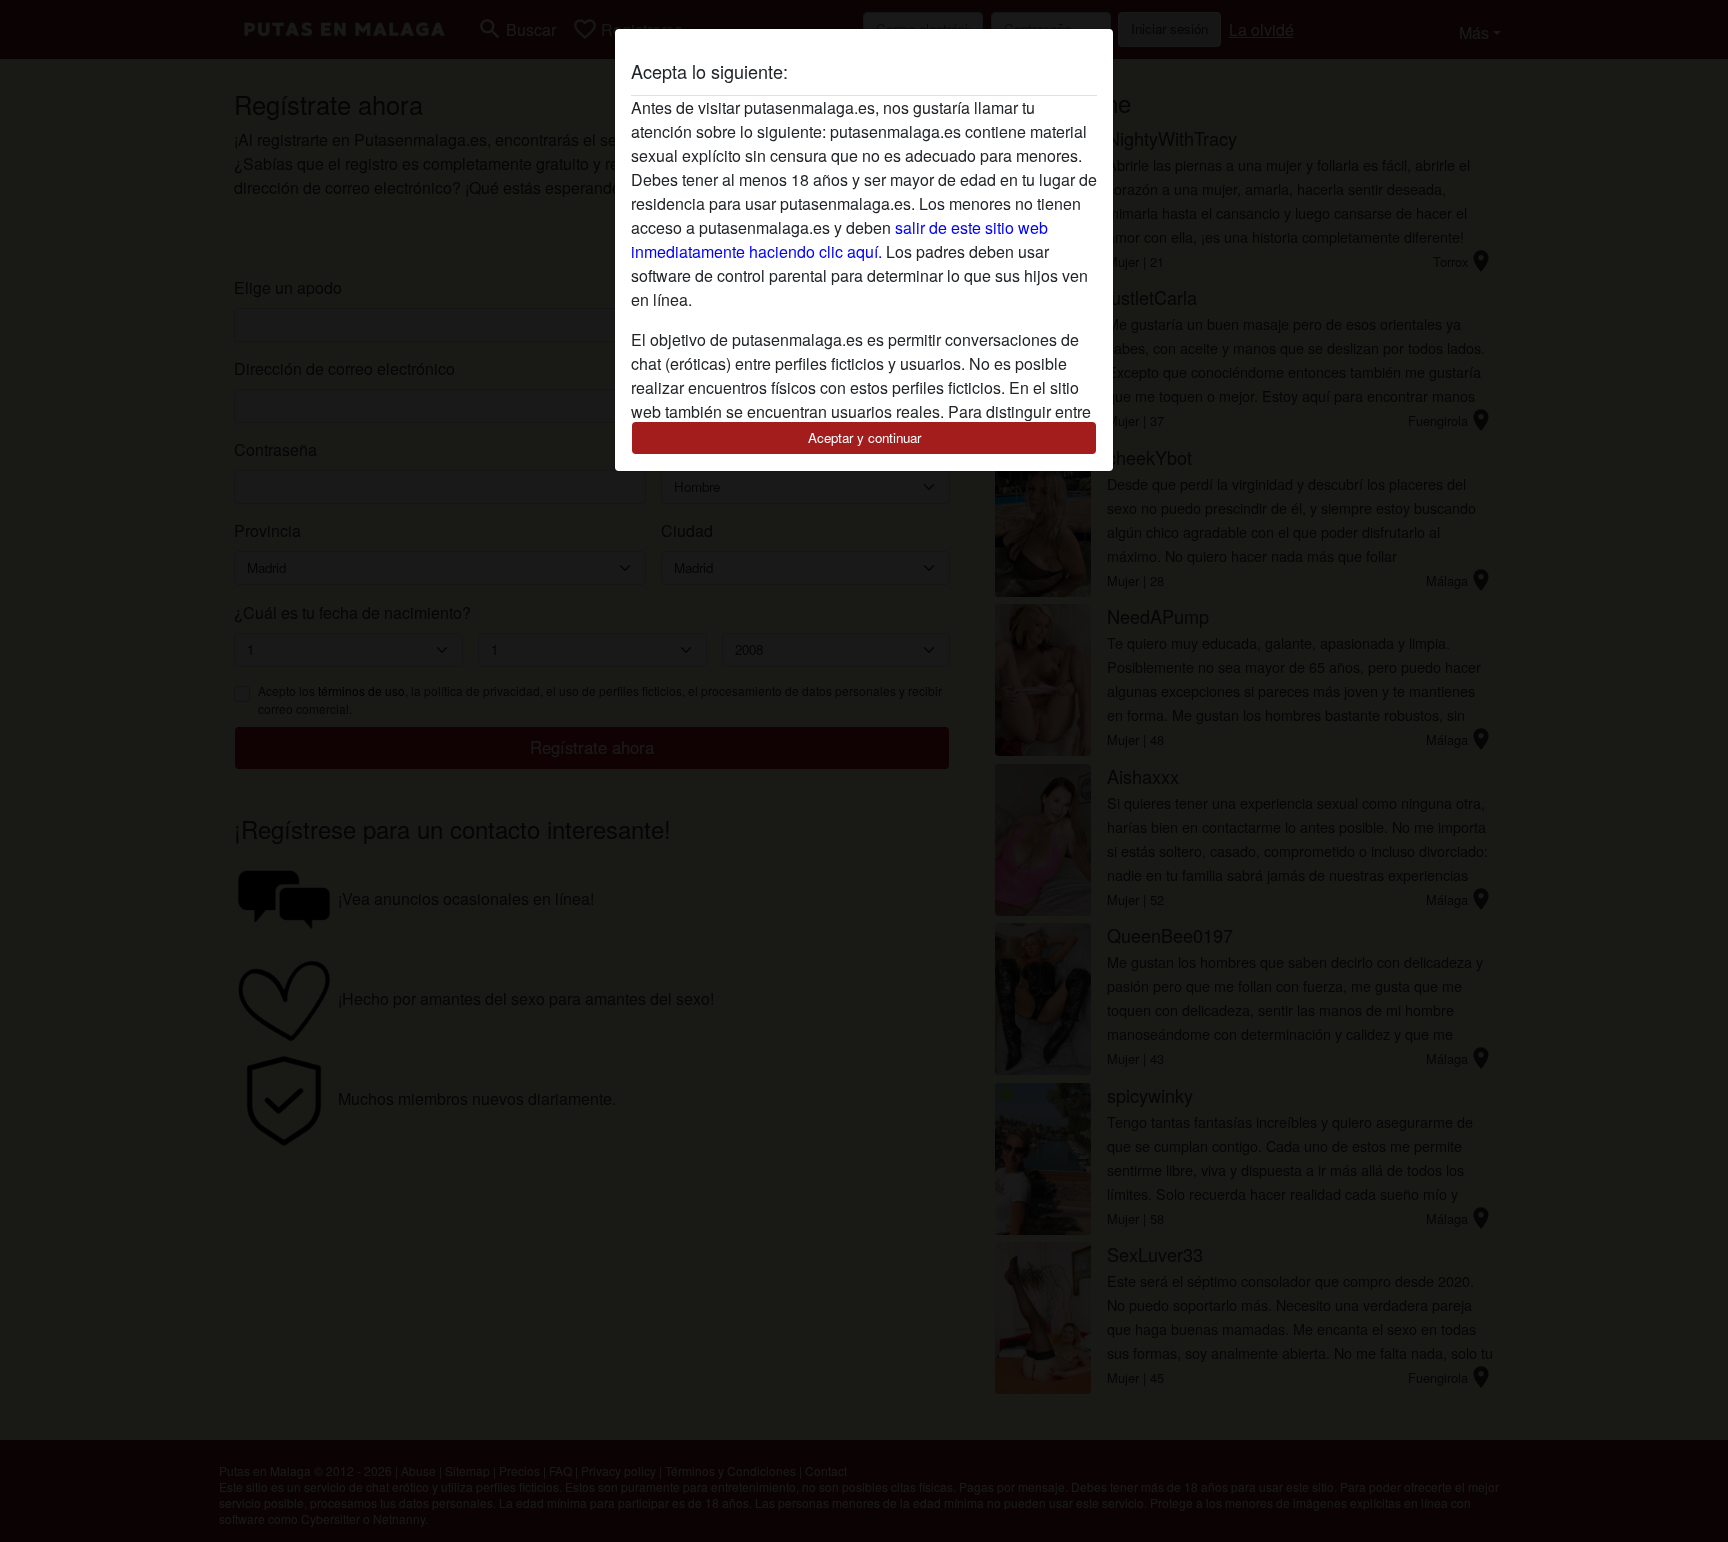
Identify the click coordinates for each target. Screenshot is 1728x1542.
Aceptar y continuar (864, 437)
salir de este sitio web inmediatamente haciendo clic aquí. (839, 239)
